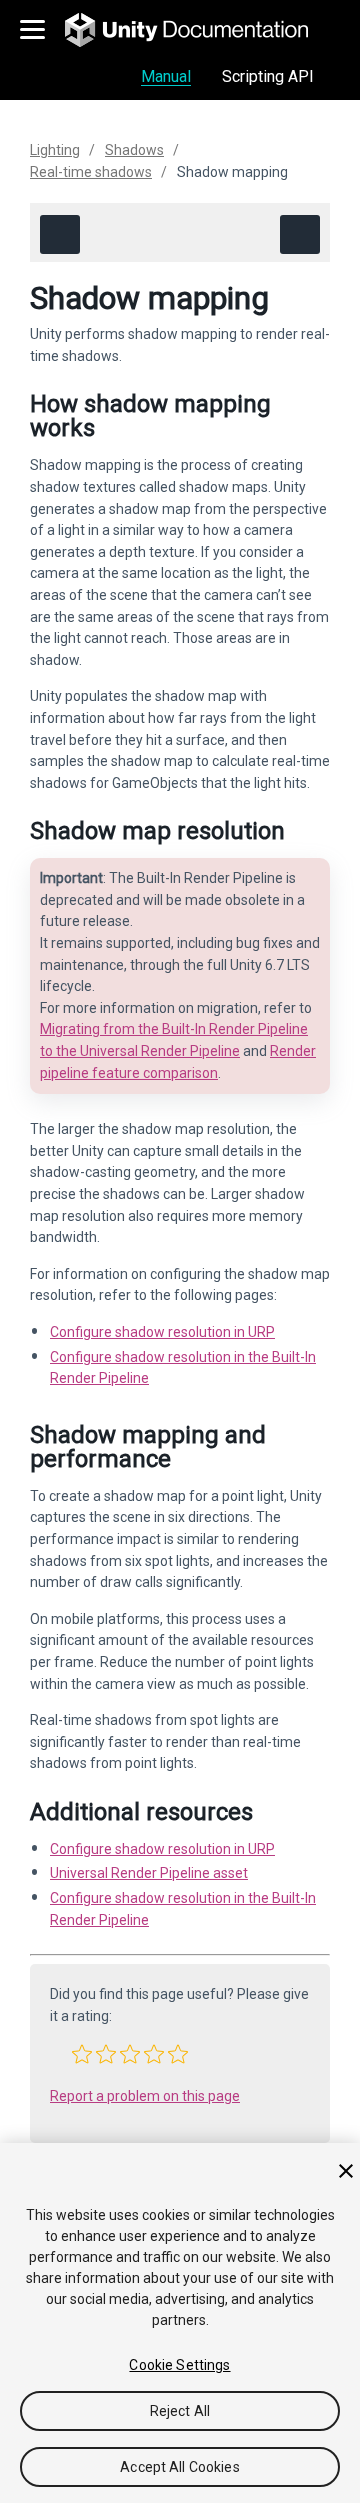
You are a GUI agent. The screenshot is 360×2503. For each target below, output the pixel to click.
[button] (82, 2054)
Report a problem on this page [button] (145, 2096)
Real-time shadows (91, 172)
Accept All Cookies (180, 2467)
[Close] (346, 2171)
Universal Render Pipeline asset (149, 1873)
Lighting (55, 150)
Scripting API (268, 76)
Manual (166, 76)
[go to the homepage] (200, 30)
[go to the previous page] (60, 234)
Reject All (180, 2411)
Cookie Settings (179, 2365)
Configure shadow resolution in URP (162, 1332)
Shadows (134, 150)
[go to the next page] (300, 234)
